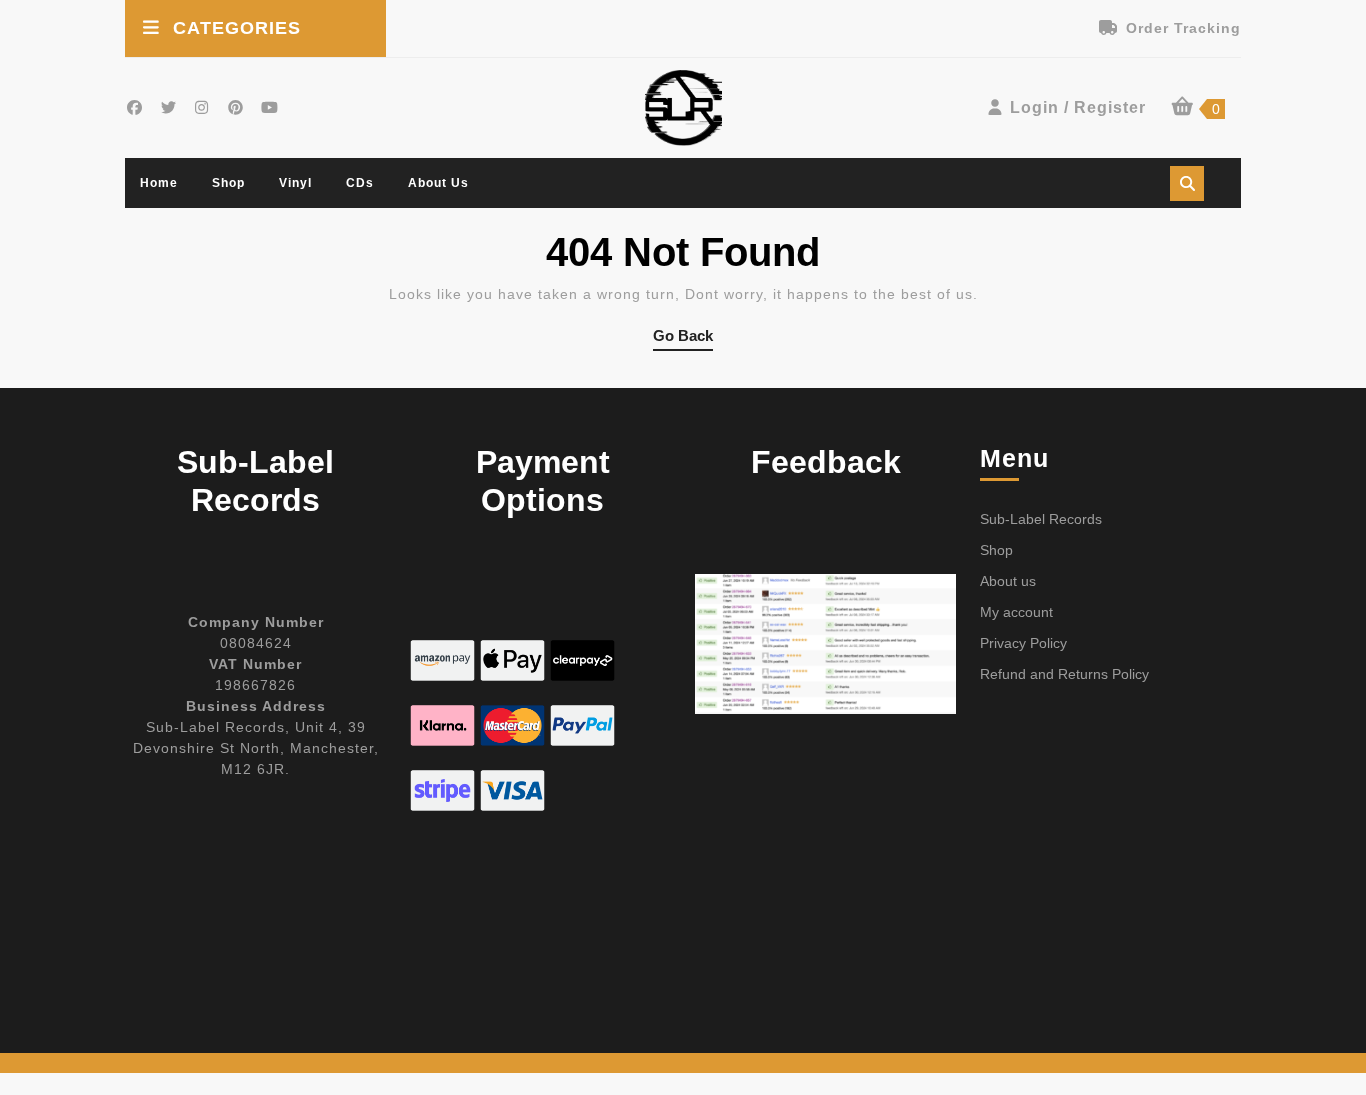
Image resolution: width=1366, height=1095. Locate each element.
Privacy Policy (1023, 643)
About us (438, 183)
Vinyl (295, 183)
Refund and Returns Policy (1064, 674)
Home (159, 183)
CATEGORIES (237, 28)
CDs (360, 183)
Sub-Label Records (1041, 519)
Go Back (683, 339)
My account (1016, 612)
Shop (228, 183)
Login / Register (1078, 107)
